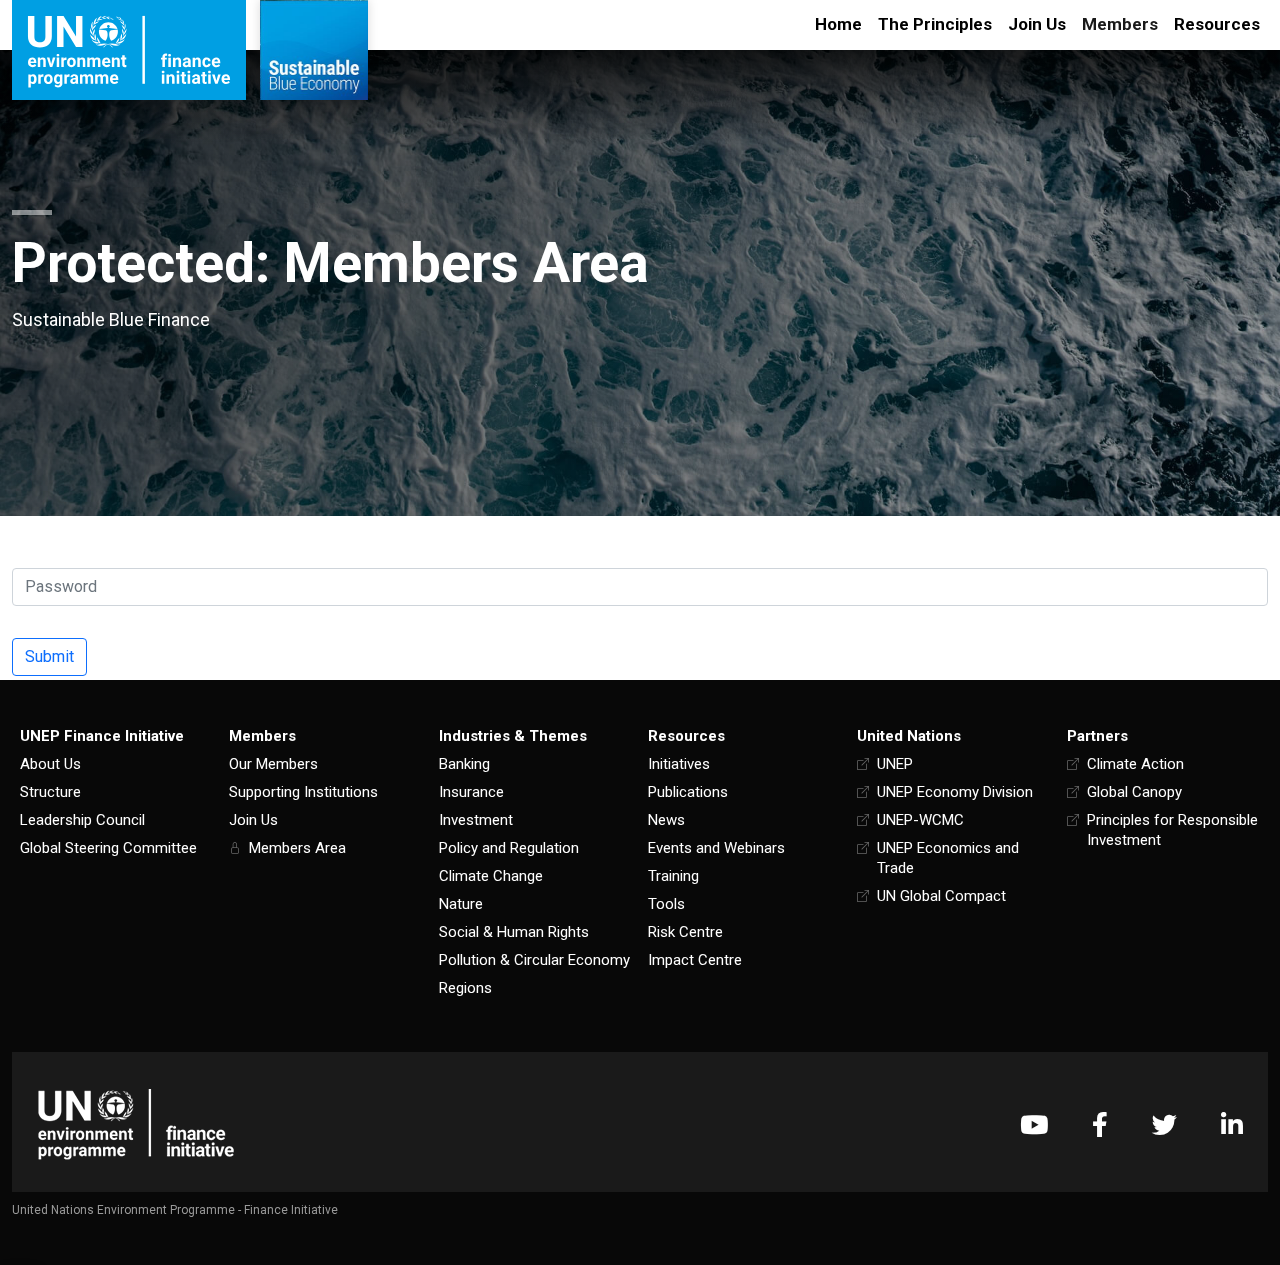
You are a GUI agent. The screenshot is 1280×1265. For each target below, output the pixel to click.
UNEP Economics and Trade (948, 858)
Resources (1217, 24)
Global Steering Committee (108, 848)
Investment (476, 820)
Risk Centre (685, 932)
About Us (50, 764)
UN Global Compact (941, 896)
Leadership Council (82, 820)
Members (1120, 24)
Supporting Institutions (303, 792)
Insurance (471, 792)
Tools (666, 904)
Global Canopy (1134, 792)
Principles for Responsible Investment (1172, 830)
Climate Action (1135, 764)
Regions (465, 988)
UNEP (895, 764)
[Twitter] (1164, 1124)
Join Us (1037, 24)
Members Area (297, 848)
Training (673, 876)
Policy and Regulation (509, 848)
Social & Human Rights (514, 932)
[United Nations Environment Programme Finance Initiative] (136, 1124)
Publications (688, 792)
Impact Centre (695, 960)
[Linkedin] (1232, 1124)
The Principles (935, 24)
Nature (461, 904)
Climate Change (491, 876)
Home (838, 24)
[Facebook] (1100, 1124)
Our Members (273, 764)
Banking (464, 764)
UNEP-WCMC (920, 820)
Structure (50, 792)
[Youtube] (1034, 1124)
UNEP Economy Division (955, 792)
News (666, 820)
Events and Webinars (716, 848)
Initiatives (679, 764)
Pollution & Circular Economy (534, 960)
